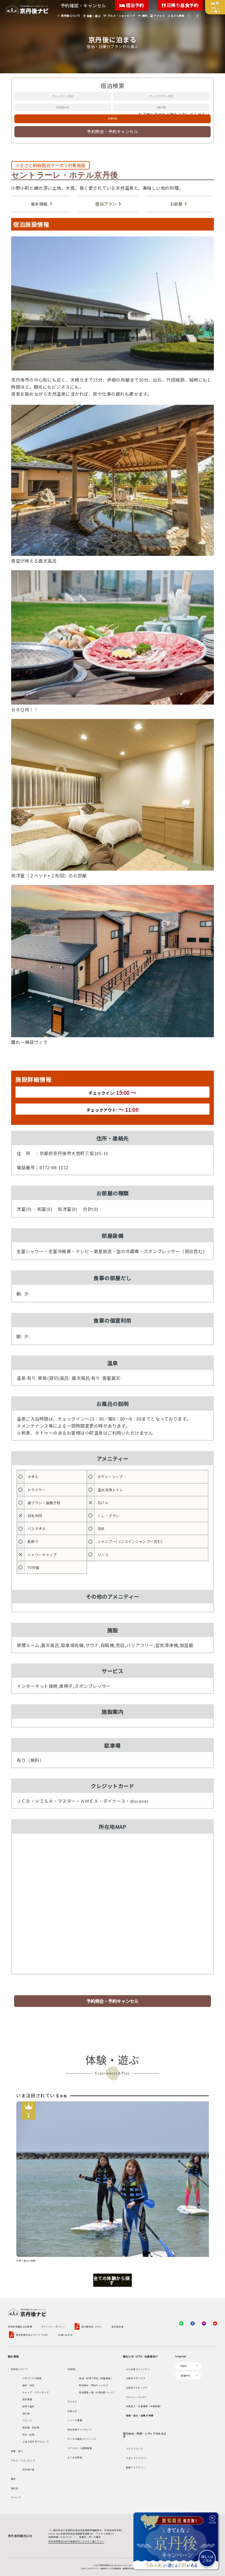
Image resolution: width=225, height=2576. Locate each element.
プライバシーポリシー (53, 2327)
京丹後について (19, 2369)
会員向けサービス (136, 2378)
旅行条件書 (118, 2327)
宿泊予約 (134, 5)
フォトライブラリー (137, 2458)
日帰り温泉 (28, 2406)
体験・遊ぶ (17, 2451)
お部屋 (176, 204)
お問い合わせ (65, 2335)
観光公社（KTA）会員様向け (141, 2356)
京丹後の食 (28, 2469)
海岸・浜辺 (28, 2385)
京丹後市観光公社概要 (20, 2327)
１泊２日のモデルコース (36, 2442)
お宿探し (72, 2369)
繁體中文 (186, 2376)
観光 (13, 2479)
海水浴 (15, 2488)
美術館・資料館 (31, 2427)
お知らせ (72, 2411)
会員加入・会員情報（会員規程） (144, 2406)
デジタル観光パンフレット (82, 2439)
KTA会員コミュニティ (138, 2369)
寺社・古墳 (28, 2434)
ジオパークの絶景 (32, 2378)
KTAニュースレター (137, 2397)
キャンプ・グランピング (36, 2392)
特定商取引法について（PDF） (33, 2335)
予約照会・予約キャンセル (112, 131)
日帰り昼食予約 (182, 5)
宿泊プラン (106, 204)
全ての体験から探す (112, 2280)
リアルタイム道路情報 (80, 2448)
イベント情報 (75, 2420)
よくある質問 (75, 2457)
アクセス (72, 2402)
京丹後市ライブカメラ (80, 2429)
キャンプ (16, 2497)
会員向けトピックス (137, 2388)
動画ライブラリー (136, 2467)
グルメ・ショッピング (23, 2460)
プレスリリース (134, 2449)
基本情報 (39, 204)
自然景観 (27, 2399)
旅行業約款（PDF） (92, 2327)
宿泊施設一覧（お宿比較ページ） (97, 2392)
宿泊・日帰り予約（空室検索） (96, 2378)
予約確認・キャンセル (83, 5)
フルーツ (27, 2420)
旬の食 (26, 2413)
